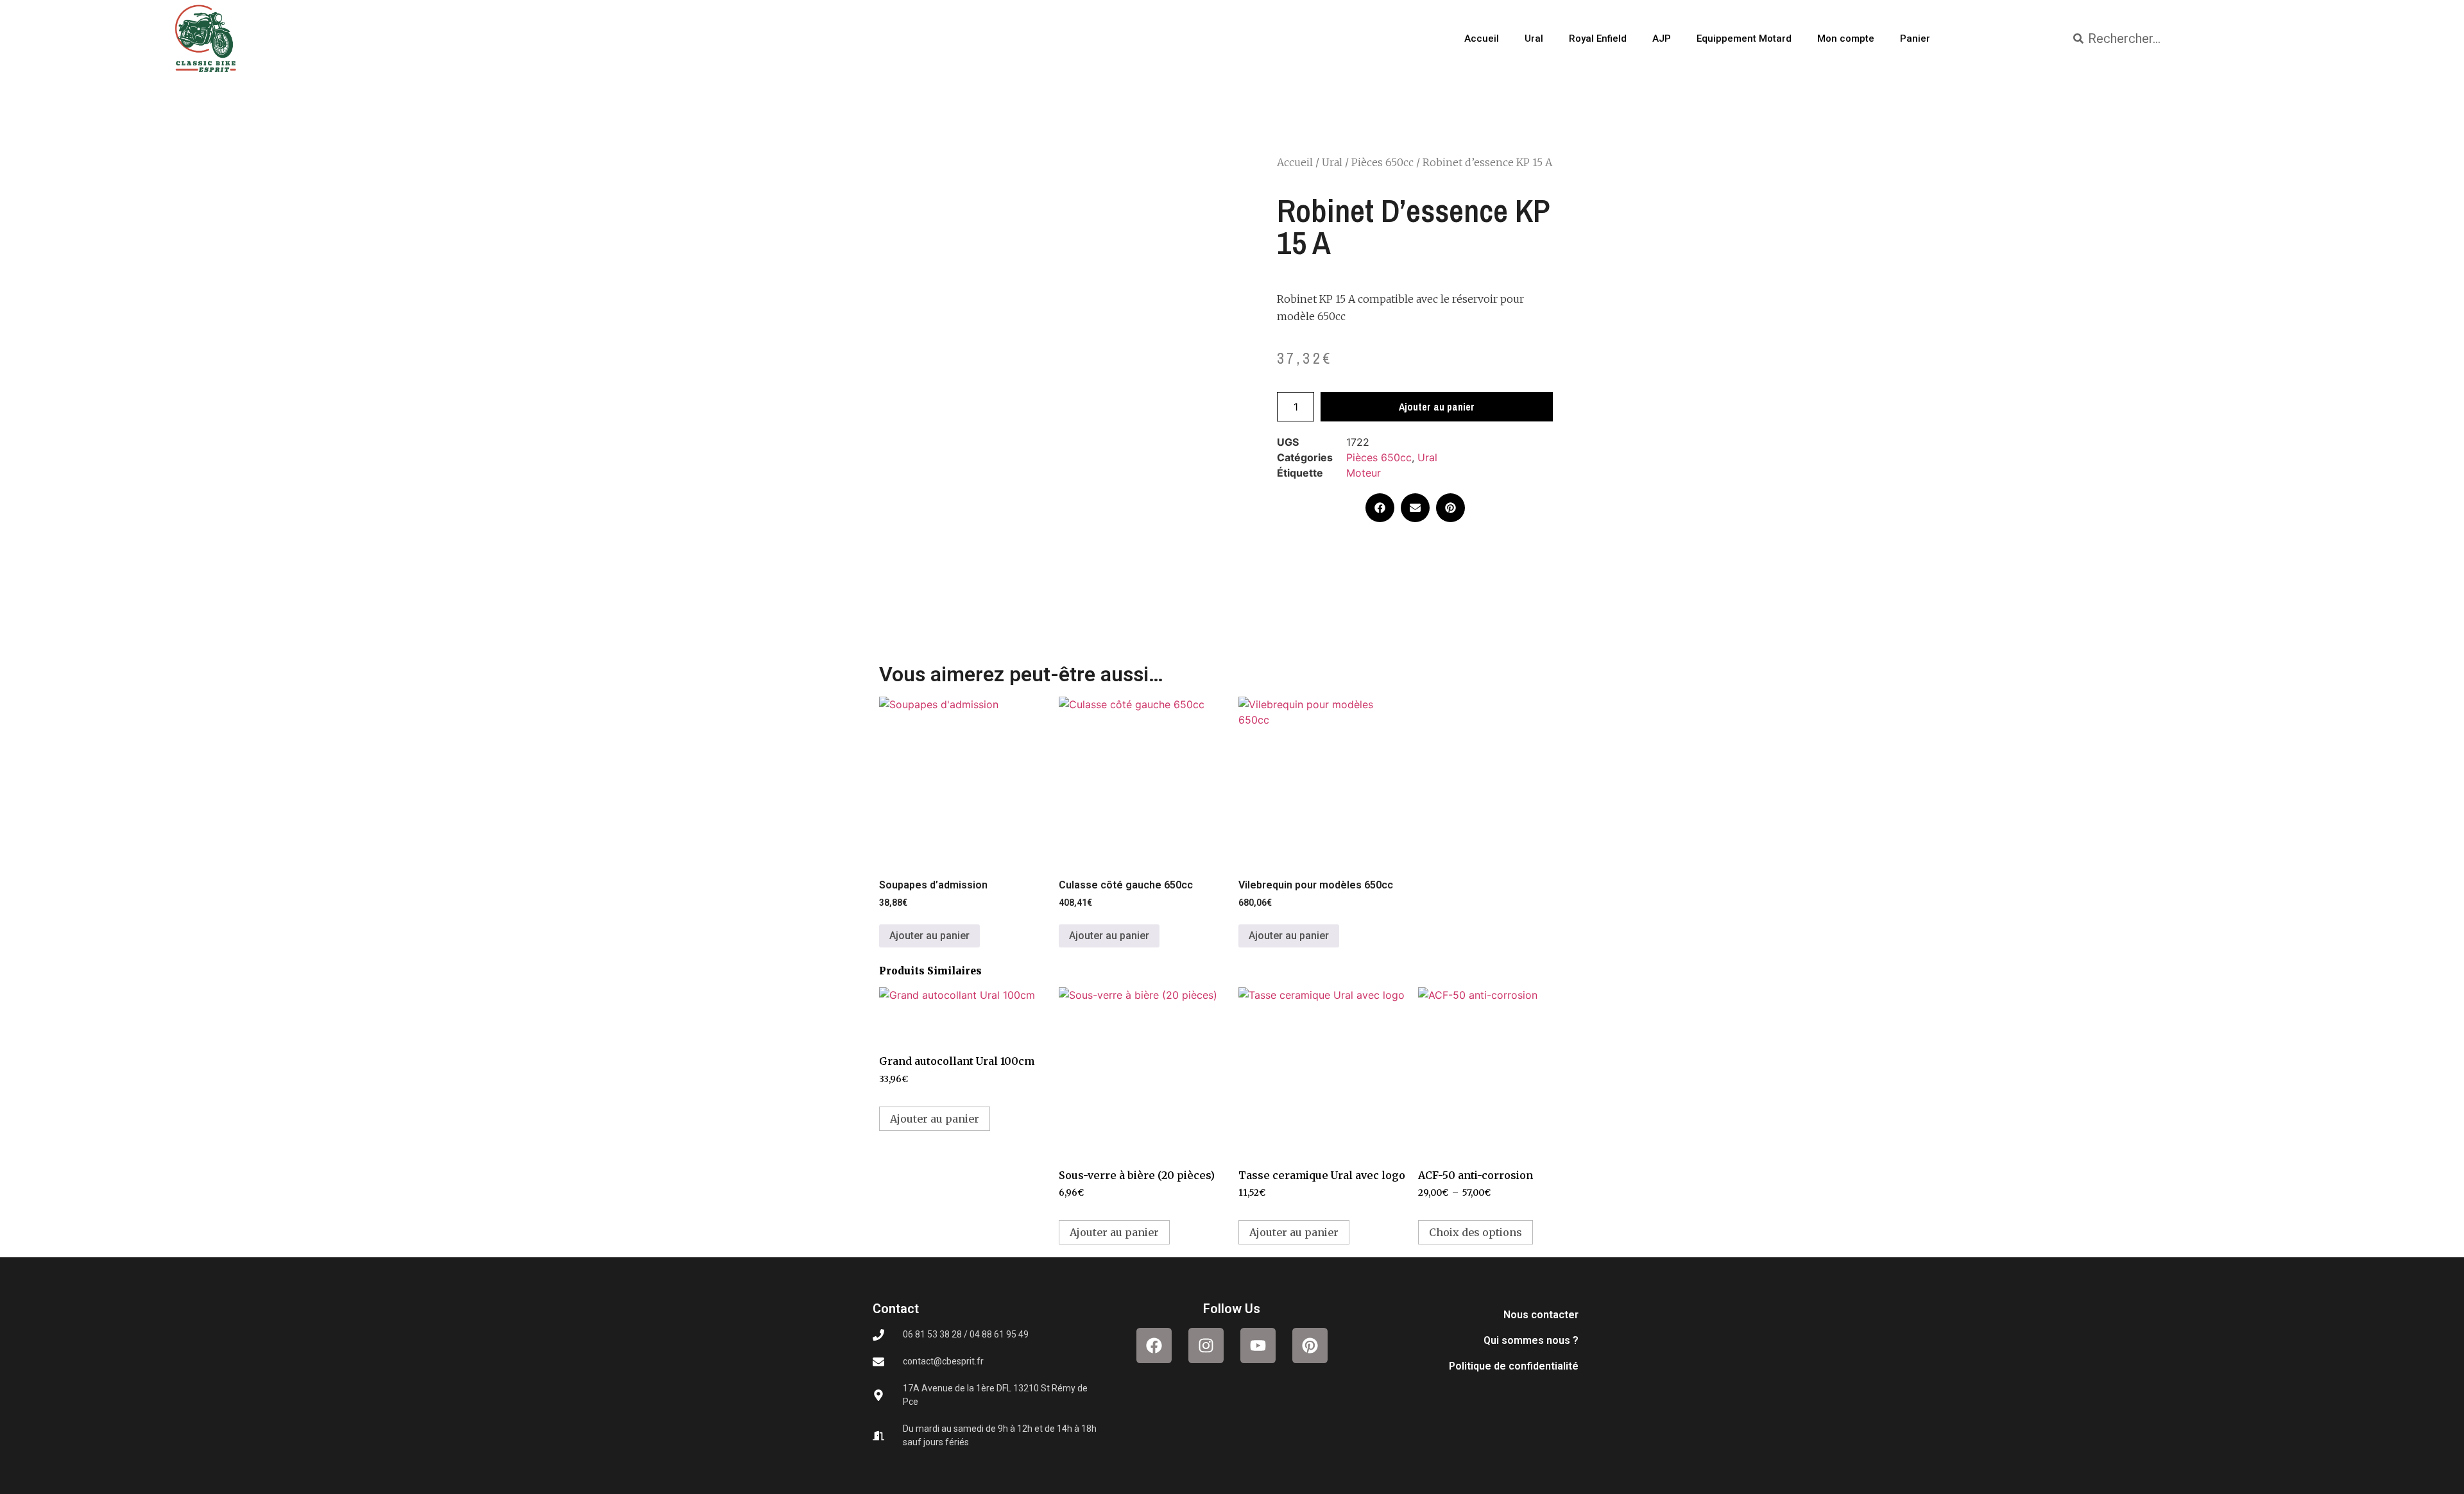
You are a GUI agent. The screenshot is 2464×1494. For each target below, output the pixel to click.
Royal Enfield (1598, 38)
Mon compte (1846, 38)
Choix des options (1476, 1232)
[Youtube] (1258, 1345)
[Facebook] (1154, 1345)
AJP (1662, 38)
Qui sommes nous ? (1531, 1340)
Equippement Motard (1744, 38)
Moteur (1364, 473)
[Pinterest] (1310, 1345)
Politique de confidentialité (1514, 1366)
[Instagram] (1206, 1345)
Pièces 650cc (1382, 162)
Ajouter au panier (1437, 407)
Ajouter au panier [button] (929, 936)
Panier (1915, 38)
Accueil (1482, 38)
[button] (1380, 508)
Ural (1534, 38)
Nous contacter (1541, 1315)
